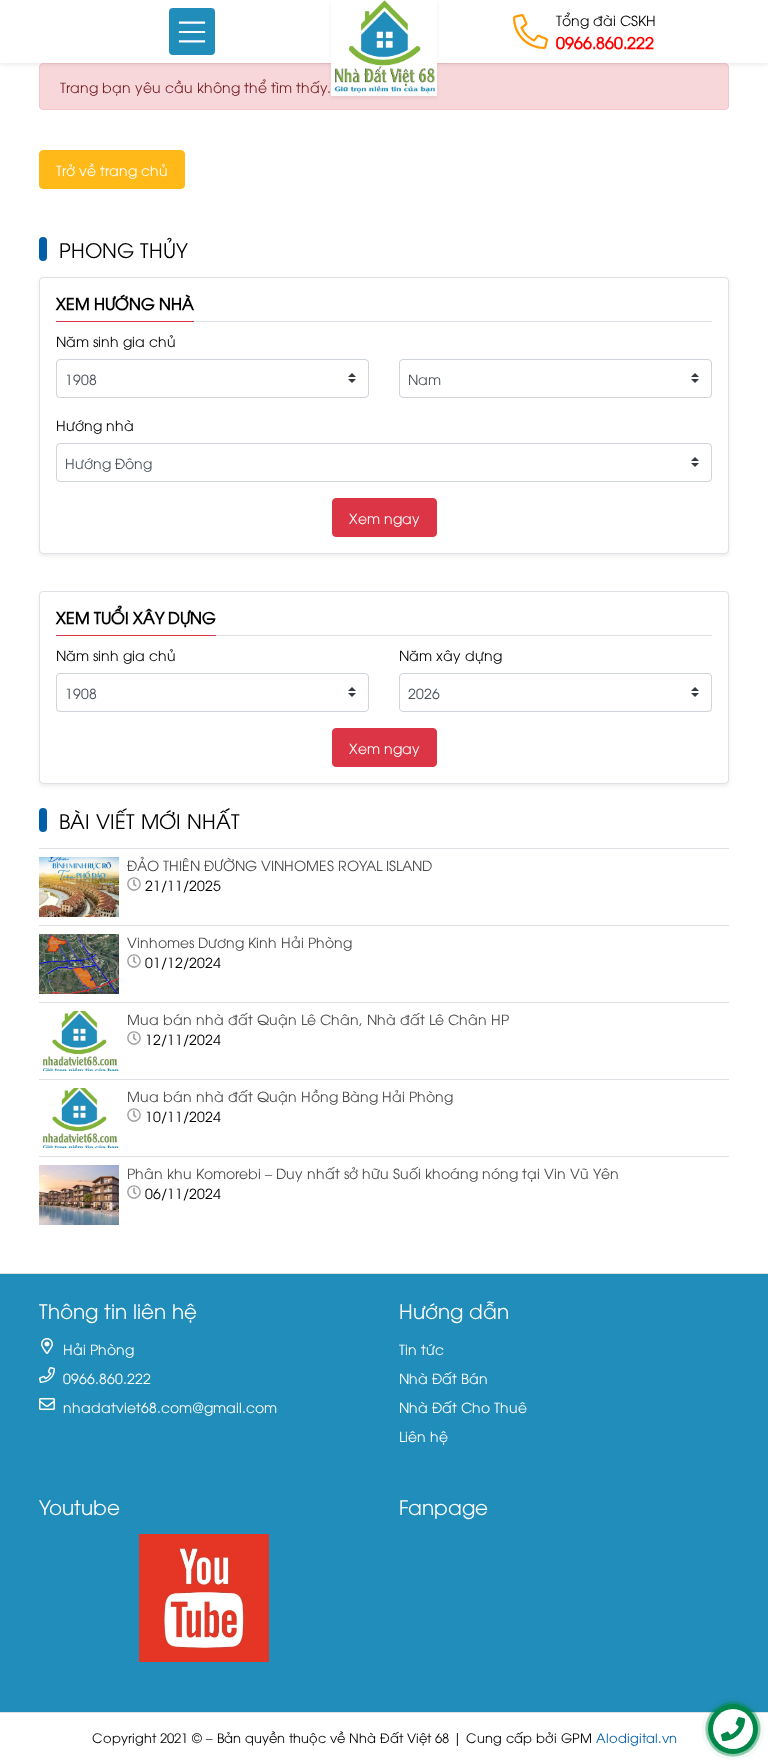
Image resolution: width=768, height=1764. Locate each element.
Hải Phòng (98, 1348)
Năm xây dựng (450, 654)
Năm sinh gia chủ (116, 340)
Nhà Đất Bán (443, 1377)
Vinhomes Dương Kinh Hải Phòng (239, 941)
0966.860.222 (605, 42)
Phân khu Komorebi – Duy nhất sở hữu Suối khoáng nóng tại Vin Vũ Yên (373, 1172)
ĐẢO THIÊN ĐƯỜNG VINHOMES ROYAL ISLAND (279, 864)
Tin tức (421, 1348)
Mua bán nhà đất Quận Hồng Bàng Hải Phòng (290, 1095)
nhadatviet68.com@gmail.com (170, 1406)
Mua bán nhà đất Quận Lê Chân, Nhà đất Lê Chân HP (318, 1018)
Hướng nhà (95, 424)
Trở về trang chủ (112, 169)
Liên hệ (423, 1435)
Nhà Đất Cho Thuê (463, 1406)
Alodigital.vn (636, 1737)
